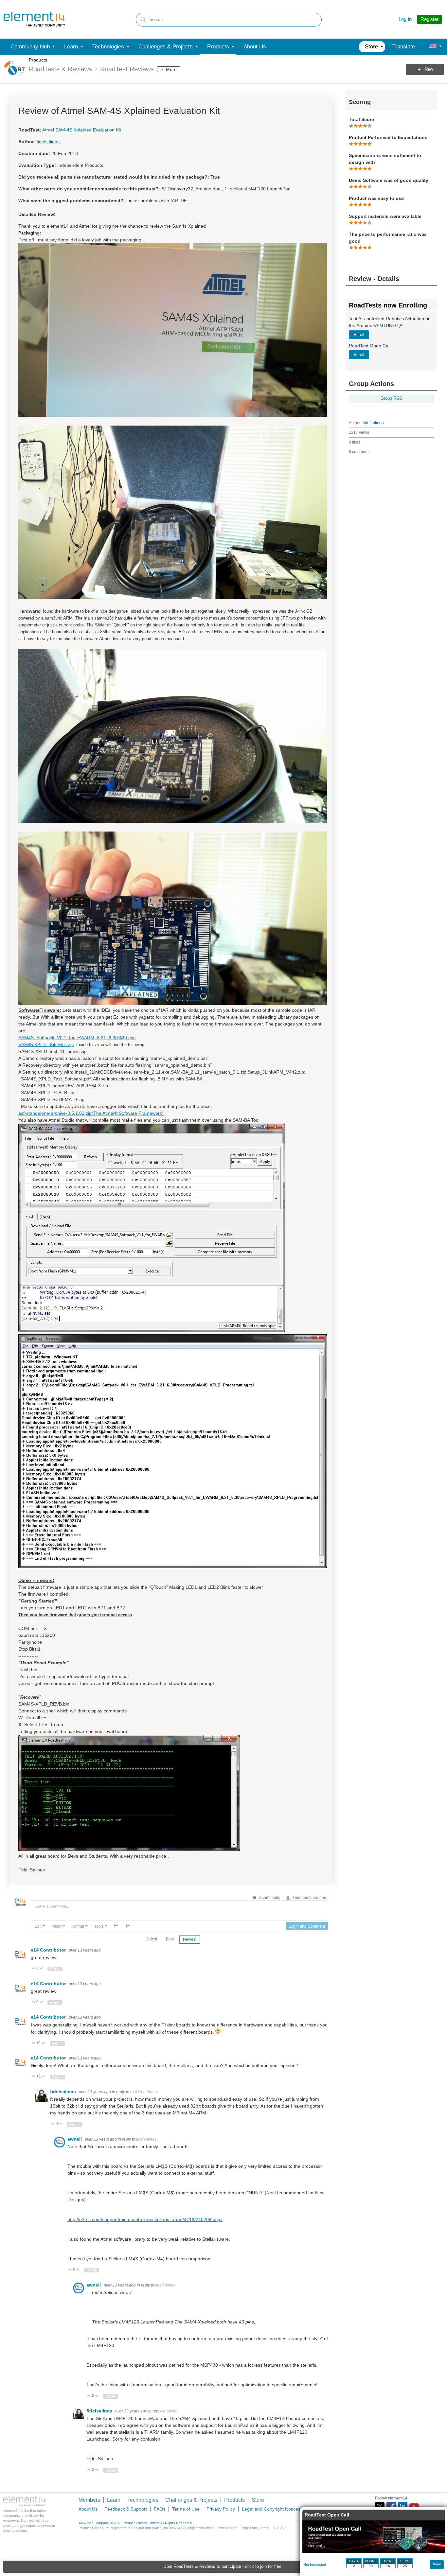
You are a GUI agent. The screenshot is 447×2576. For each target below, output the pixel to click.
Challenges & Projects (191, 2500)
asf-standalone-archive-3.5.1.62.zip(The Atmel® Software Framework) (91, 1113)
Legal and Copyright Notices (271, 2509)
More (171, 69)
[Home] (34, 19)
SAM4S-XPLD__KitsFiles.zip (46, 1045)
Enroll (359, 335)
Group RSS (391, 398)
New (429, 69)
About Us (88, 2509)
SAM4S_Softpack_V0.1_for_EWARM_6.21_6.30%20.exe (77, 1038)
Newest (190, 1939)
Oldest (151, 1939)
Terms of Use (186, 2509)
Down (41, 1969)
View (437, 2564)
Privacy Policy (221, 2509)
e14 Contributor (49, 1950)
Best (170, 1939)
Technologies (143, 2500)
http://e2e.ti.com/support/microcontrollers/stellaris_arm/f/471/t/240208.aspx (145, 2219)
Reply (55, 1969)
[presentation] (40, 1926)
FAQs (160, 2509)
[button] (40, 1926)
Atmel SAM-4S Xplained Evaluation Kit (82, 130)
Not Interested (315, 2565)
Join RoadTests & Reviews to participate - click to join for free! (223, 2567)
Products (38, 60)
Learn (114, 2500)
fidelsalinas (373, 423)
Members (89, 2500)
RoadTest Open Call (327, 2515)
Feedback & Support (126, 2509)
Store (258, 2500)
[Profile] (433, 47)
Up (34, 1969)
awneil (75, 2139)
